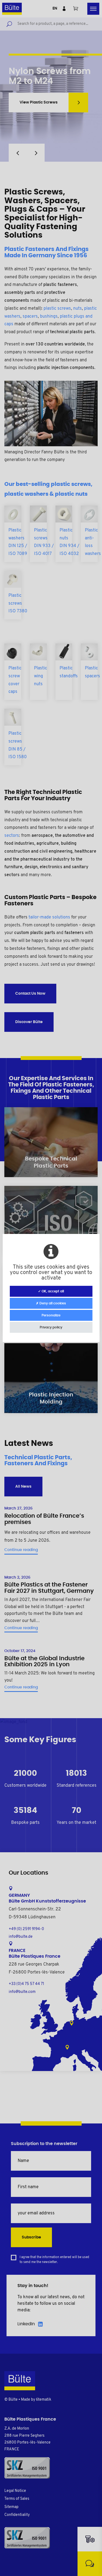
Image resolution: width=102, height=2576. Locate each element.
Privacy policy (51, 1327)
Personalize (51, 1315)
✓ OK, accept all (51, 1291)
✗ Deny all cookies (51, 1303)
